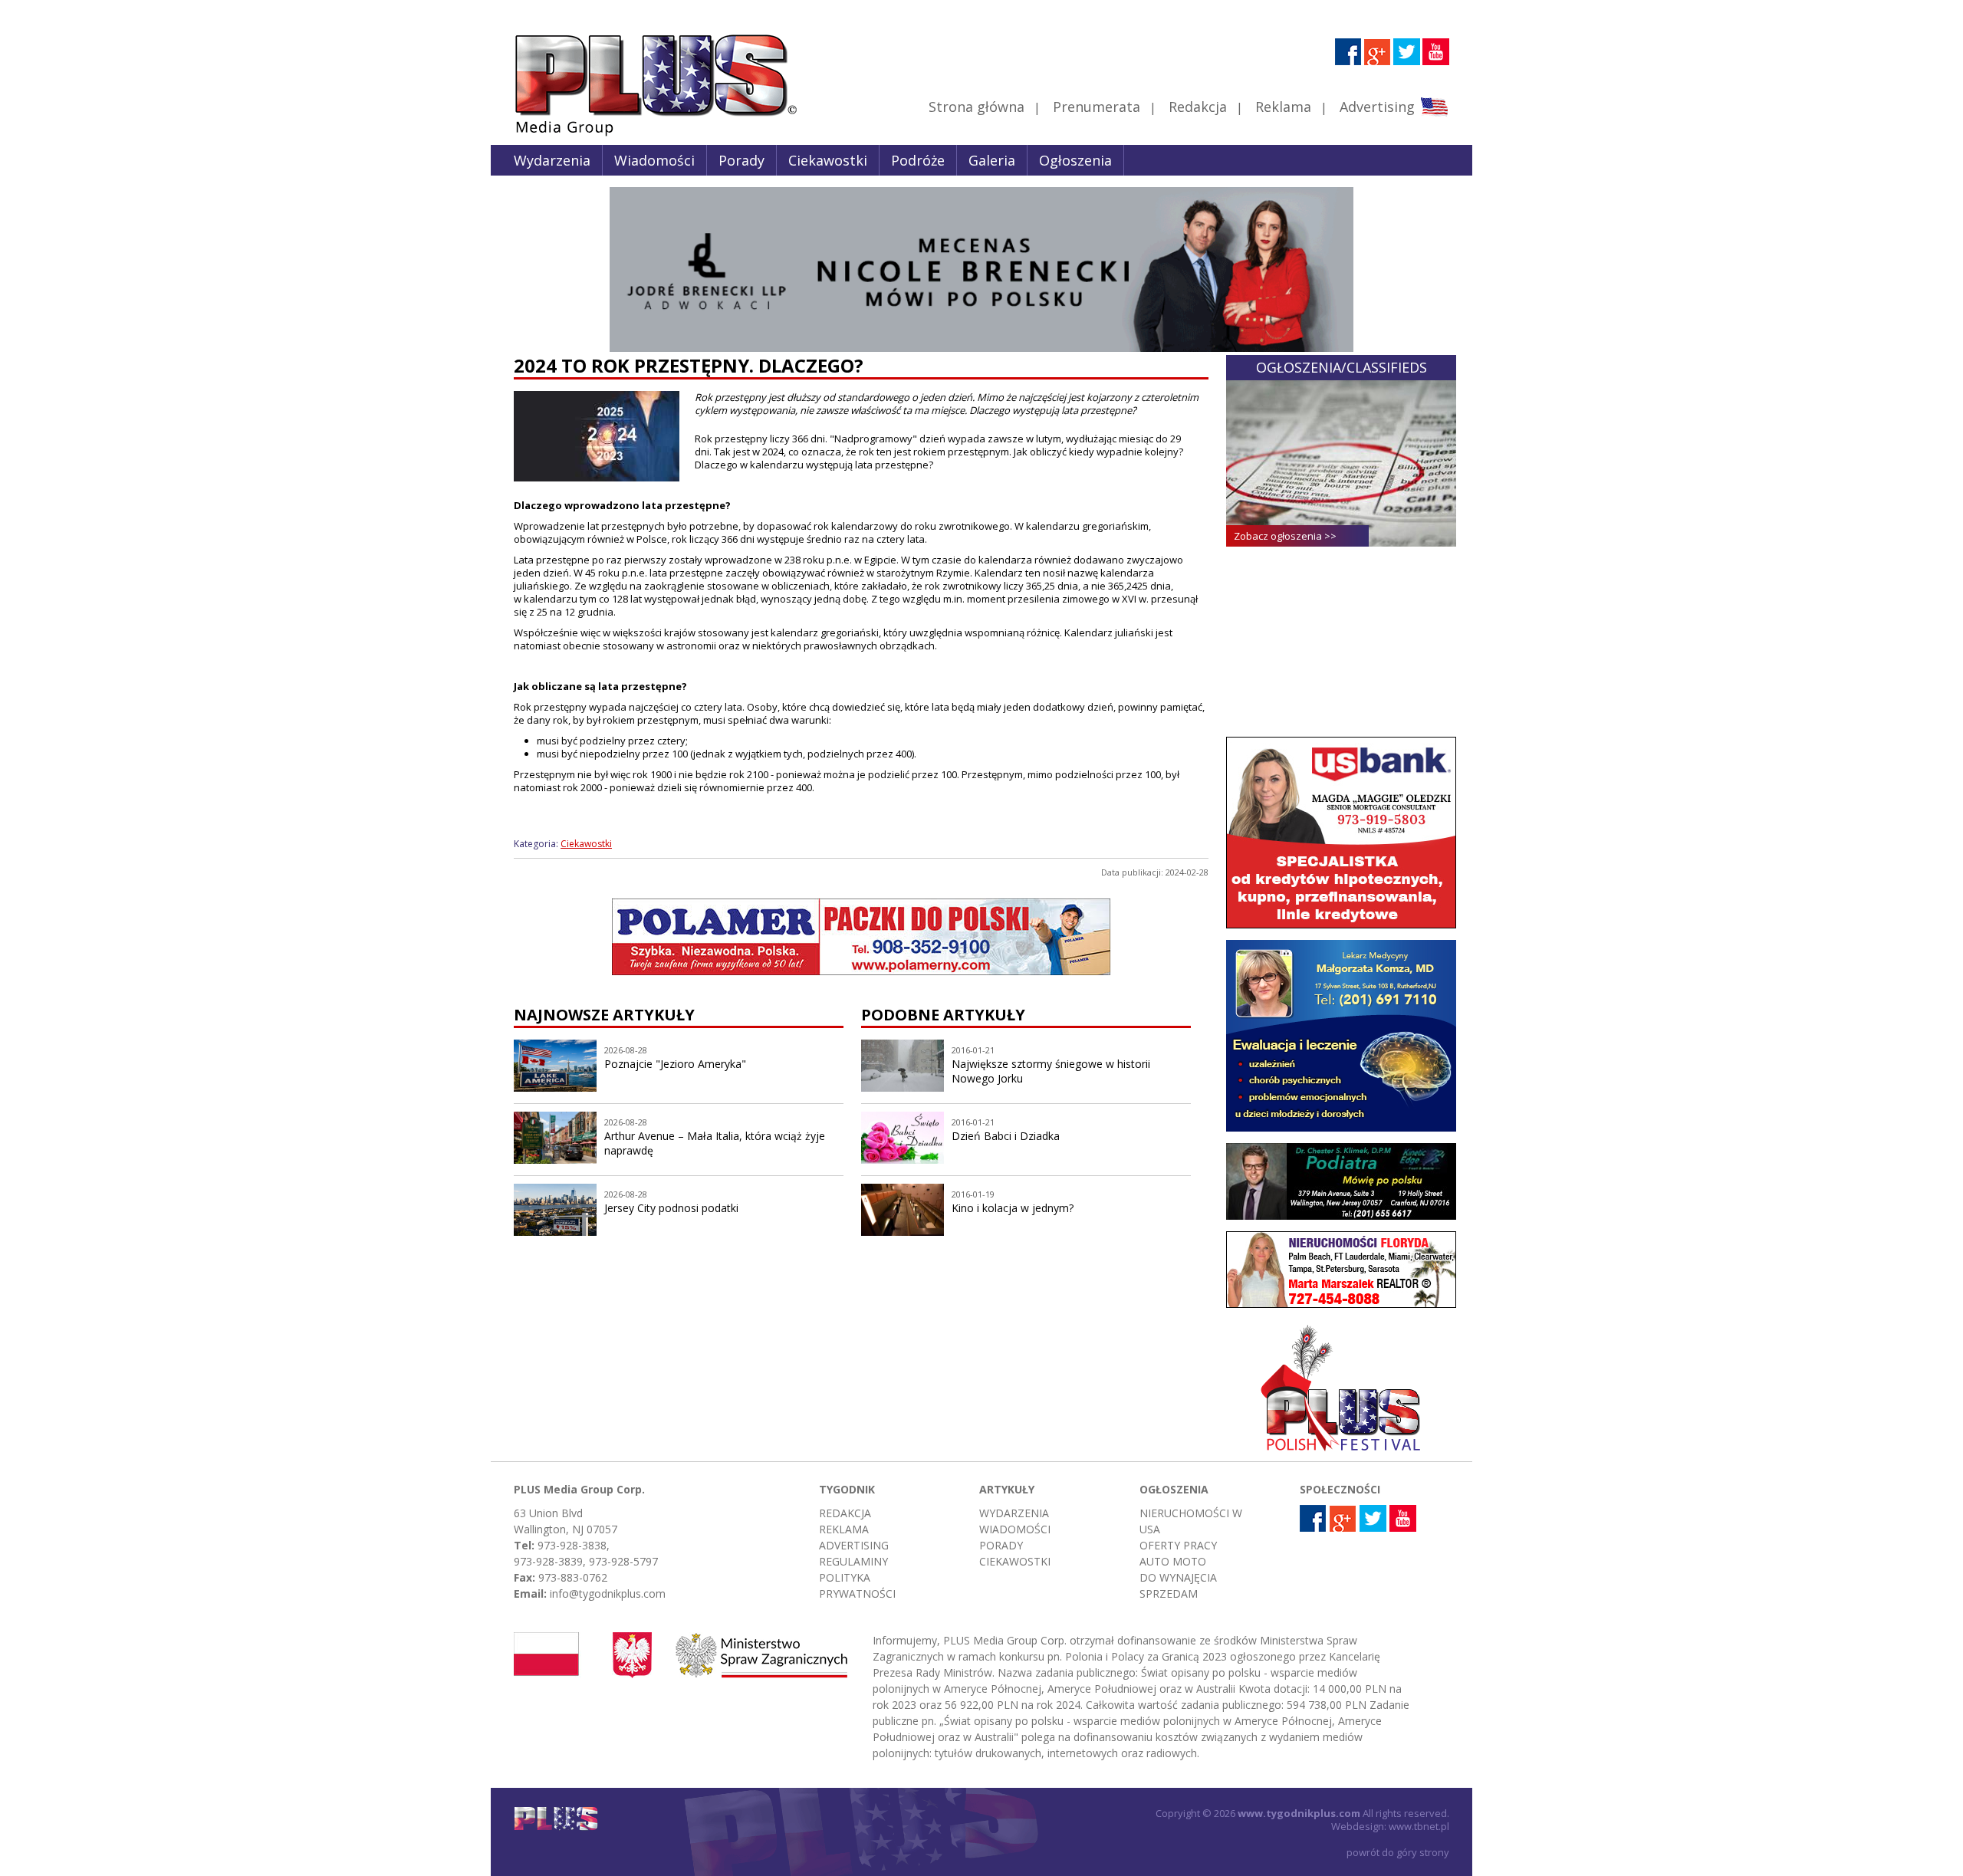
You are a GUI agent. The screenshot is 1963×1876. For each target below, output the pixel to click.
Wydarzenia (552, 160)
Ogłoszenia (1075, 160)
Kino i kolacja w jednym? (1013, 1208)
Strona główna (977, 107)
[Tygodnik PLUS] (645, 134)
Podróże (918, 160)
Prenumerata (1097, 107)
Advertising (1377, 107)
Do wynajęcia (1178, 1577)
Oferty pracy (1178, 1545)
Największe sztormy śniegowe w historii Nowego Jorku (1051, 1071)
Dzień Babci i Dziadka (1006, 1136)
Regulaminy (853, 1561)
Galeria (992, 160)
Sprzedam (1169, 1593)
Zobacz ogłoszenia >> (1285, 536)
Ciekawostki (828, 160)
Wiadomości (654, 160)
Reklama (1283, 107)
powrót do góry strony (1398, 1852)
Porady (741, 160)
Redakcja (1198, 107)
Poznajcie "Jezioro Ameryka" (675, 1064)
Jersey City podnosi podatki (671, 1208)
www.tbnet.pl (1419, 1826)
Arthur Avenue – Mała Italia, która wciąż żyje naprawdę (715, 1143)
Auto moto (1173, 1561)
